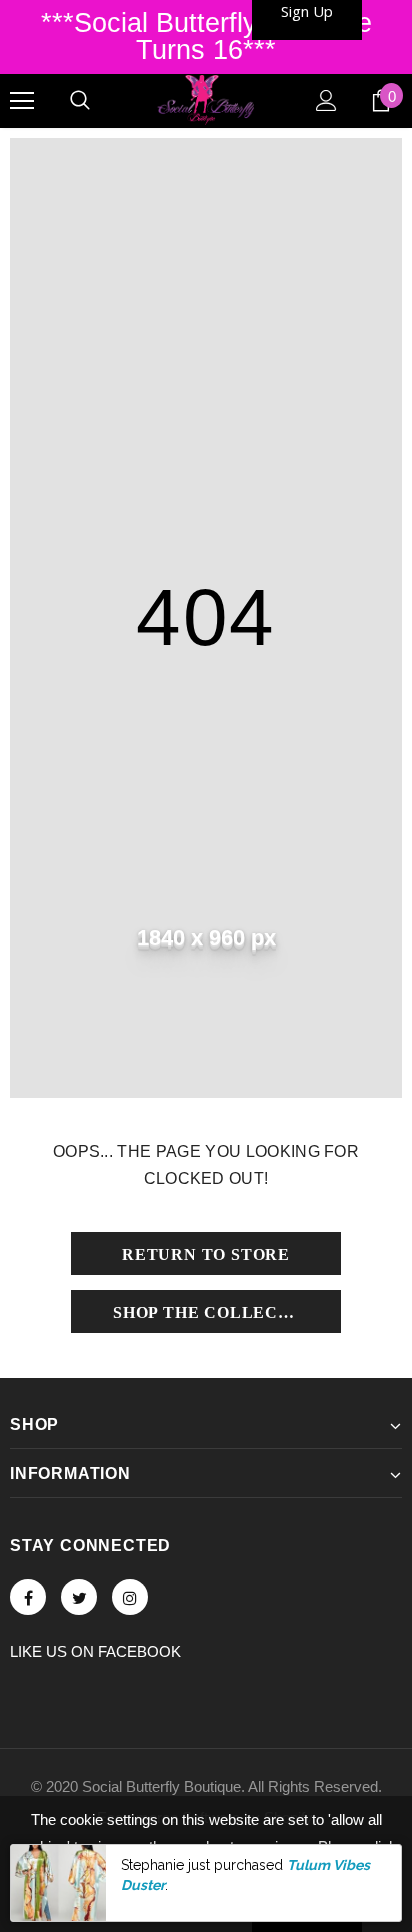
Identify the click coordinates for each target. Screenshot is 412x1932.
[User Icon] (326, 100)
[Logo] (205, 100)
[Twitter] (79, 1597)
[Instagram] (130, 1597)
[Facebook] (28, 1597)
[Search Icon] (80, 101)
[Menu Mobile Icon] (22, 101)
